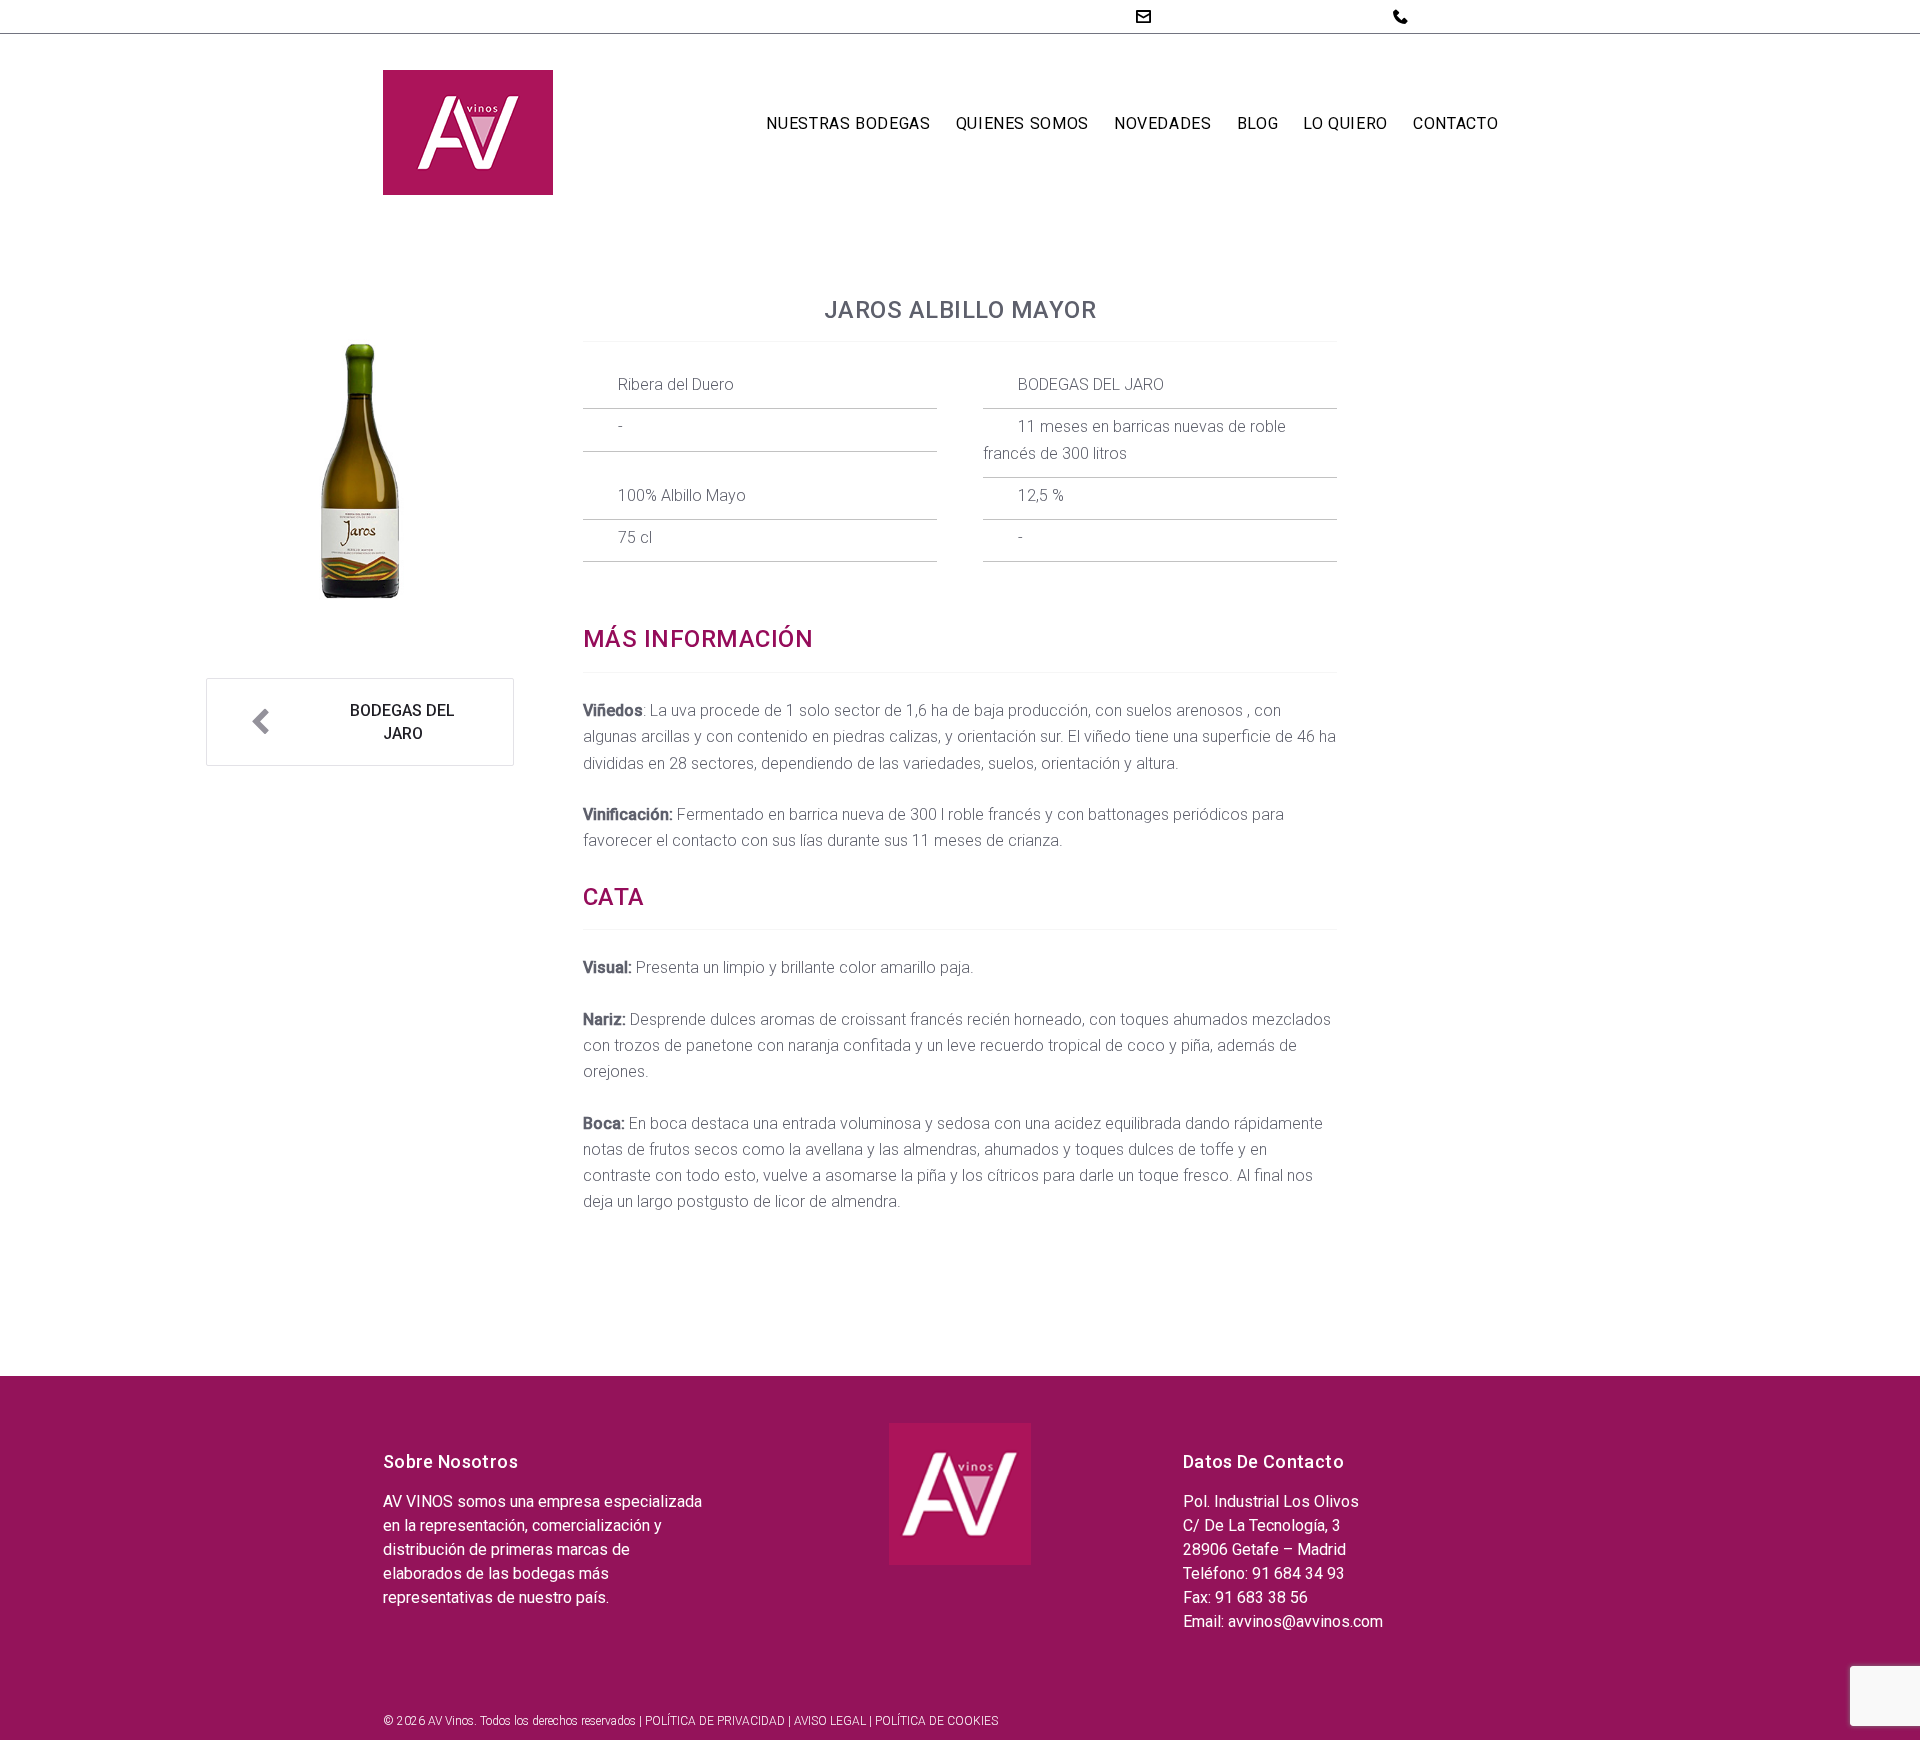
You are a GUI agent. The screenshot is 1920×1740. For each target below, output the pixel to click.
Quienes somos (1022, 123)
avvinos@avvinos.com (1240, 15)
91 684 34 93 (1463, 16)
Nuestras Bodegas (848, 123)
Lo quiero (1345, 123)
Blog (1258, 123)
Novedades (1163, 123)
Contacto (1455, 123)
